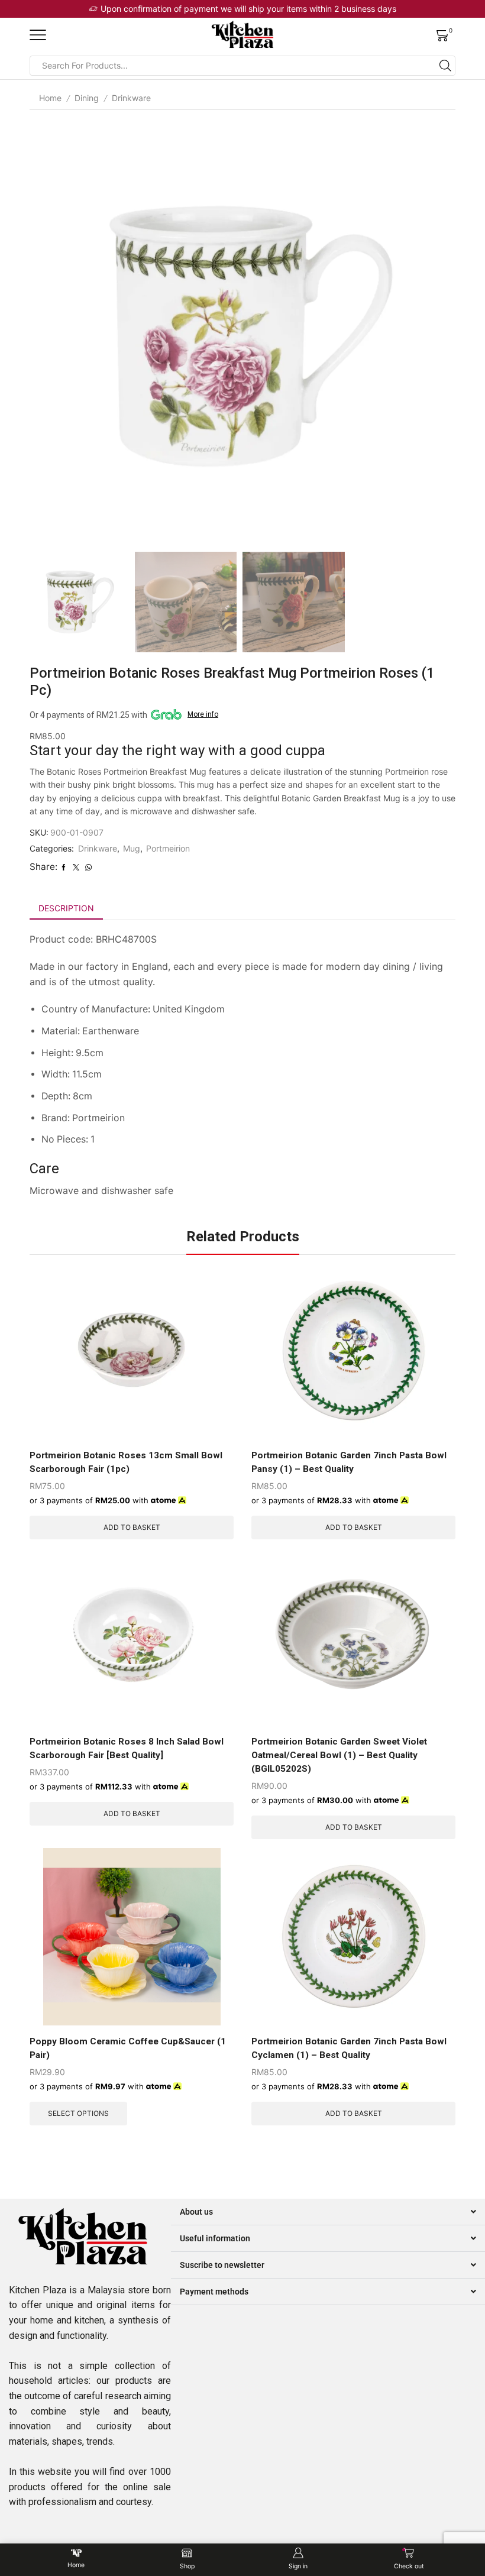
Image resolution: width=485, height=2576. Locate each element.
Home (50, 98)
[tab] (66, 908)
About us (196, 2212)
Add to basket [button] (132, 1527)
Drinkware (131, 98)
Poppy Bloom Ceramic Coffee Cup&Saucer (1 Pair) (128, 2048)
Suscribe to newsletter (222, 2265)
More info (203, 714)
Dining (87, 98)
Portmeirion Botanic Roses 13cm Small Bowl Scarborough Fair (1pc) (126, 1462)
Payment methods (214, 2292)
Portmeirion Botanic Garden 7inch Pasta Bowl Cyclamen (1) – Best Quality (349, 2048)
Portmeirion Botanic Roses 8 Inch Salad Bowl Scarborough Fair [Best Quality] (127, 1748)
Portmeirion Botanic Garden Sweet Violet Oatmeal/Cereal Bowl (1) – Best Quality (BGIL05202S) (339, 1755)
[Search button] (445, 66)
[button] (328, 2212)
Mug (132, 848)
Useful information (215, 2238)
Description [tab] (66, 908)
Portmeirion (168, 848)
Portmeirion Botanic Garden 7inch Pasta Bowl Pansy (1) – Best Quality (349, 1462)
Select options (78, 2113)
